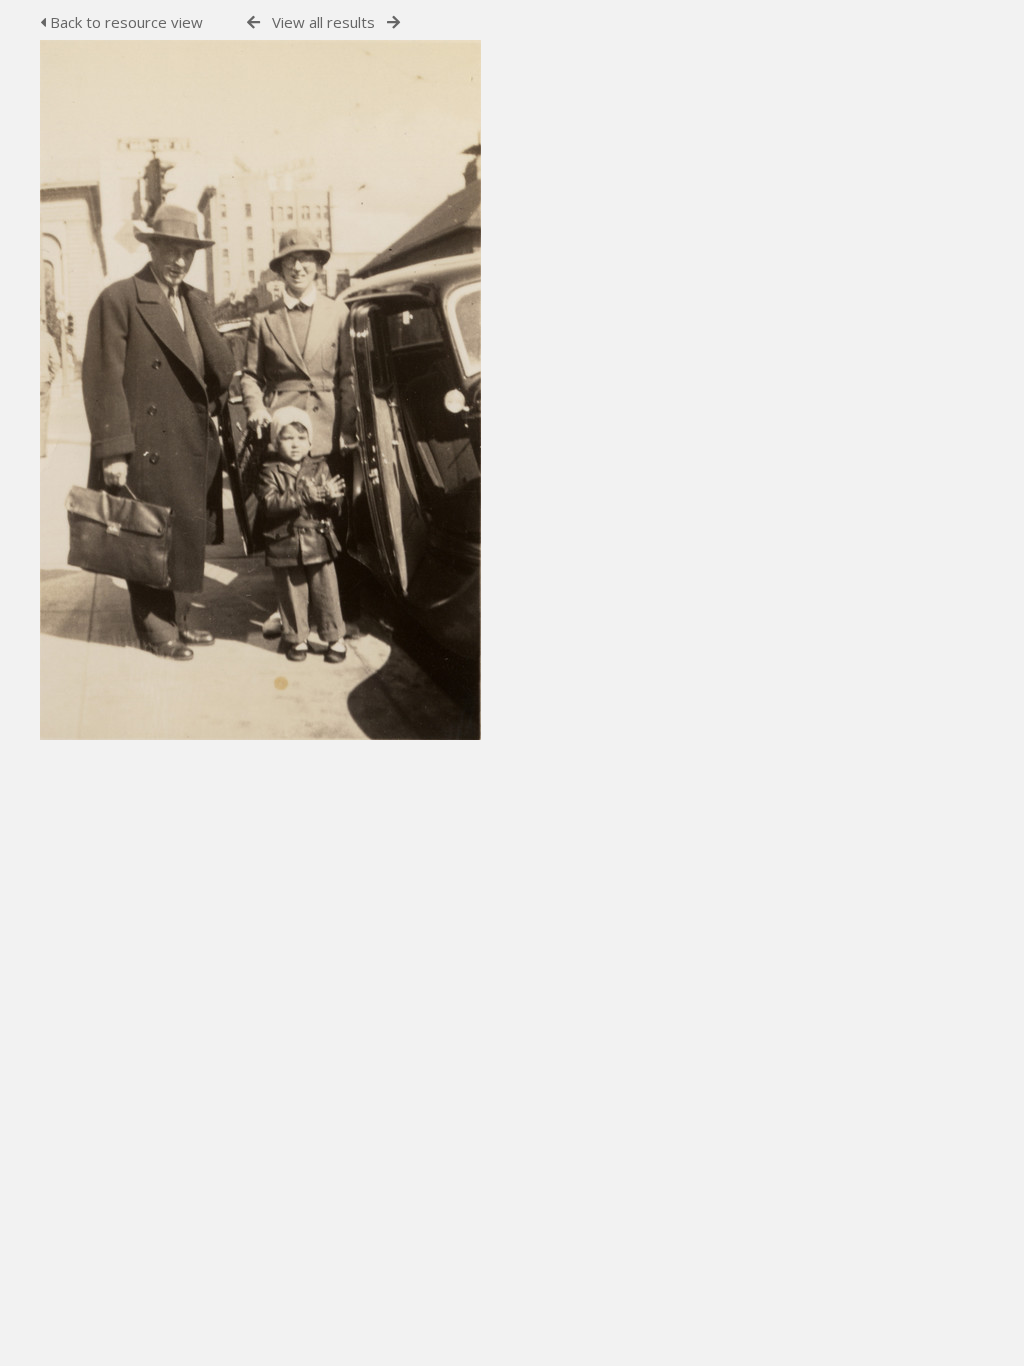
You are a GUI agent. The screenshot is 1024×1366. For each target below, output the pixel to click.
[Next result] (393, 22)
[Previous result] (253, 22)
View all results (323, 22)
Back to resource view (124, 22)
